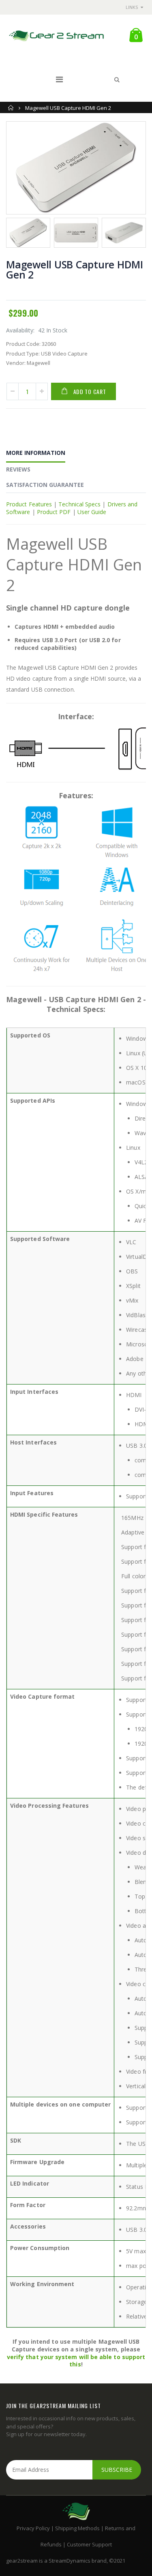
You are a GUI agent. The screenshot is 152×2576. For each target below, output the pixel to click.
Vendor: (16, 363)
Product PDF (54, 512)
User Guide (92, 512)
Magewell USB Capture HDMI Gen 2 (75, 269)
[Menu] (59, 79)
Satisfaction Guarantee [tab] (45, 485)
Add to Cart (90, 391)
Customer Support (89, 2544)
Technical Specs (79, 504)
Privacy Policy (33, 2528)
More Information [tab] (36, 453)
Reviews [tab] (18, 469)
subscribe (117, 2470)
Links (132, 7)
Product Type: (23, 354)
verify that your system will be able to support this (76, 2361)
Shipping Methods (77, 2528)
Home (11, 108)
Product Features (29, 504)
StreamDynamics (70, 2561)
